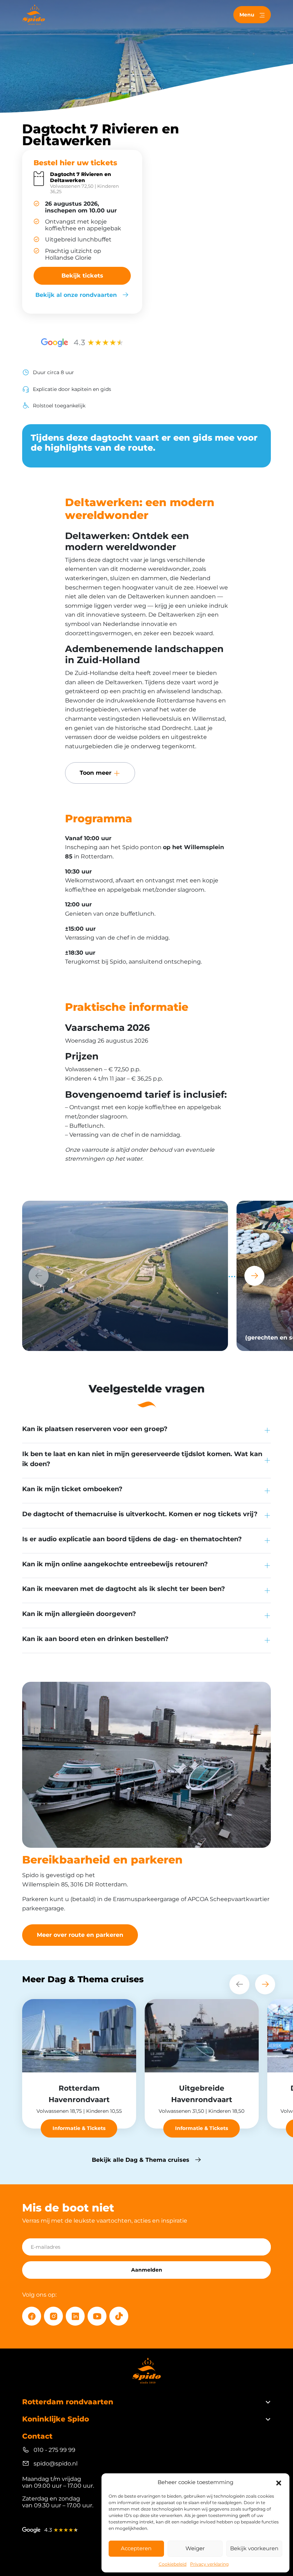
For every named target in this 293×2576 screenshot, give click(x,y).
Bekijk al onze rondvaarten (76, 295)
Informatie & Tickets (79, 2128)
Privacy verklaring (209, 2564)
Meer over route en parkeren (80, 1935)
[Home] (34, 15)
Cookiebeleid (173, 2564)
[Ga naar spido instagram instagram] (53, 2316)
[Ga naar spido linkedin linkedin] (75, 2316)
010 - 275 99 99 (54, 2450)
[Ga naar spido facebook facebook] (32, 2316)
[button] (279, 2482)
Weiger (195, 2548)
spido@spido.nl (56, 2464)
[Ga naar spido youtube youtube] (97, 2316)
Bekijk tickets (82, 276)
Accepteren (136, 2548)
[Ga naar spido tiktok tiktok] (119, 2316)
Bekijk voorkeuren (254, 2548)
